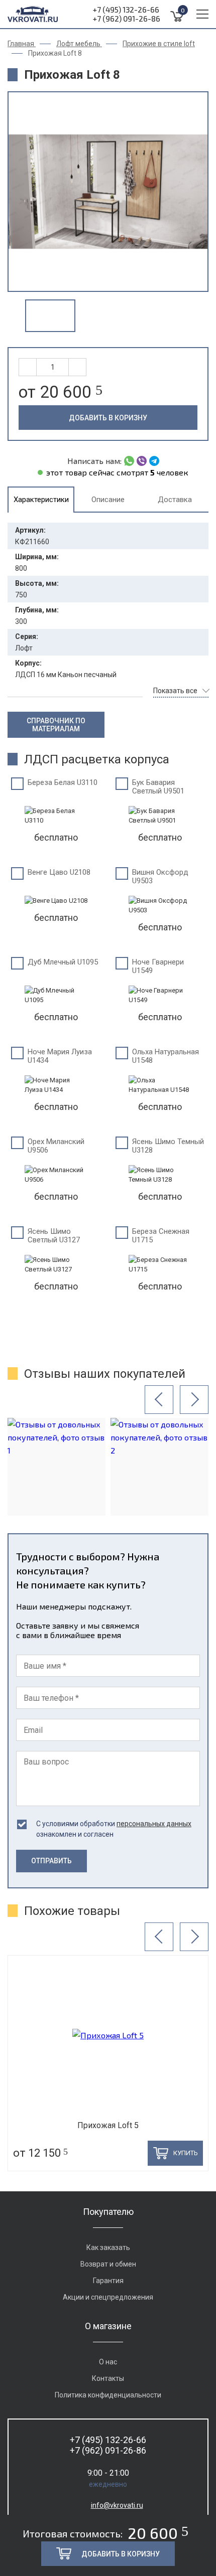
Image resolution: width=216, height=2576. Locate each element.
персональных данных (154, 1824)
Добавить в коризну (108, 418)
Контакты (108, 2378)
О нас (108, 2362)
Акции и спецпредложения (108, 2297)
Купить (186, 2153)
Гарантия (108, 2281)
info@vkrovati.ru (117, 2505)
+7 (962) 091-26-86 (126, 19)
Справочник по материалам (56, 725)
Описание (108, 500)
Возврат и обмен (108, 2264)
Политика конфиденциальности (108, 2395)
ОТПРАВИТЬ (51, 1861)
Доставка (175, 500)
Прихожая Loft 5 (108, 2125)
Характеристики (41, 500)
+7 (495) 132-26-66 (126, 10)
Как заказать (108, 2247)
